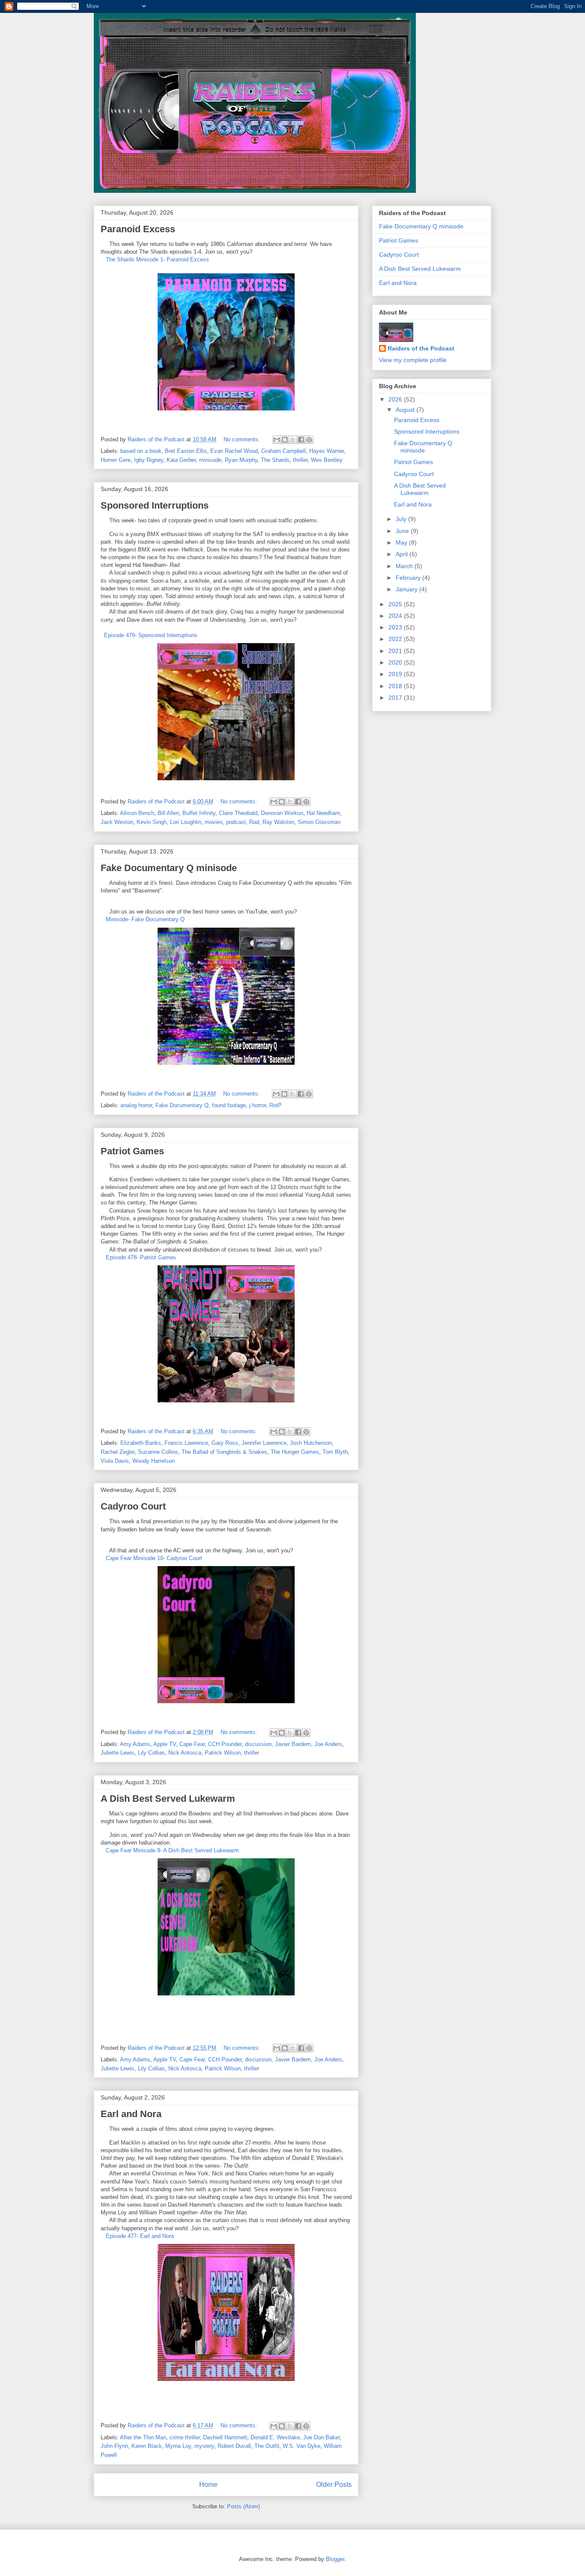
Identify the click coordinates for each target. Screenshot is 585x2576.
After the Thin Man (143, 2437)
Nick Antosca (185, 1753)
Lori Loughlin (186, 822)
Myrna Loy (178, 2446)
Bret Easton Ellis (186, 451)
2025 (396, 604)
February (409, 578)
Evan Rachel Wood (234, 451)
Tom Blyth (335, 1452)
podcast (236, 822)
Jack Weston (117, 822)
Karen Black (147, 2446)
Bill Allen (168, 813)
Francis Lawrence (186, 1443)
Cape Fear (192, 1744)
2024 (396, 616)
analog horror (136, 1105)
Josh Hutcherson (311, 1443)
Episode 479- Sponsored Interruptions (149, 635)
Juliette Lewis (118, 1753)
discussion (258, 1744)
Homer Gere (116, 460)
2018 (396, 686)
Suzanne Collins (158, 1452)
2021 (396, 651)
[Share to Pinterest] (309, 440)
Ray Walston (278, 822)
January (407, 589)
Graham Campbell (284, 451)
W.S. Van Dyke (301, 2446)
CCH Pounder (225, 1744)
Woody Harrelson (154, 1461)
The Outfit (267, 2446)
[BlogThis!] (285, 440)
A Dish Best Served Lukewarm (168, 1799)
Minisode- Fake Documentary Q (145, 919)
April (403, 554)
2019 (396, 674)
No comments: (243, 439)
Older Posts (334, 2485)
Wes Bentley (327, 460)
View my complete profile (413, 360)
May (402, 542)
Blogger (335, 2559)
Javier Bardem (293, 1744)
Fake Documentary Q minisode (169, 868)
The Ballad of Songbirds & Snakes (224, 1452)
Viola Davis (115, 1461)
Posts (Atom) (243, 2506)
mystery (204, 2446)
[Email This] (277, 440)
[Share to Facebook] (301, 440)
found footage (229, 1105)
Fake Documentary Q (182, 1105)
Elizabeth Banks (141, 1443)
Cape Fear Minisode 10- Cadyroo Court (154, 1558)
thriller (300, 460)
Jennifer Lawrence (264, 1443)
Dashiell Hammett (225, 2437)
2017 (396, 698)
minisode (210, 460)
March (405, 566)
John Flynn (114, 2446)
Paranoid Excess (138, 229)
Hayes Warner (327, 451)
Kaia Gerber (181, 460)
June (403, 531)
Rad (254, 822)
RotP (276, 1105)
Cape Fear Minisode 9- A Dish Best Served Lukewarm (172, 1850)
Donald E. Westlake (275, 2437)
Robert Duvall (234, 2446)
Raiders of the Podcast (421, 348)
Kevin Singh (152, 822)
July (402, 519)
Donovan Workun (282, 813)
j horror (258, 1105)
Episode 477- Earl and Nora (140, 2236)
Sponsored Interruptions (155, 505)
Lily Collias (151, 1753)
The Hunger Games (295, 1452)
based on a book (141, 451)
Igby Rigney (149, 460)
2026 (396, 399)
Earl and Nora (131, 2114)
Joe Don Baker (321, 2437)
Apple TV (165, 1744)
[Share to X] (293, 440)
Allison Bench (137, 813)
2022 (396, 639)
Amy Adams (135, 1744)
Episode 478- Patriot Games (141, 1257)
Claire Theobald (238, 813)
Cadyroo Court (133, 1506)
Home (208, 2485)
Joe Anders (328, 1744)
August (406, 410)
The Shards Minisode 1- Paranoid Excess (157, 259)
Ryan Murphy (241, 460)
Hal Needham (323, 813)
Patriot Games (132, 1151)
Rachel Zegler (118, 1452)
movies (214, 822)
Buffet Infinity (199, 813)
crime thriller (185, 2437)
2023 (396, 627)
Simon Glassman (319, 822)
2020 (396, 662)
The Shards (275, 460)
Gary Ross (225, 1443)
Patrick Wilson (223, 1753)
